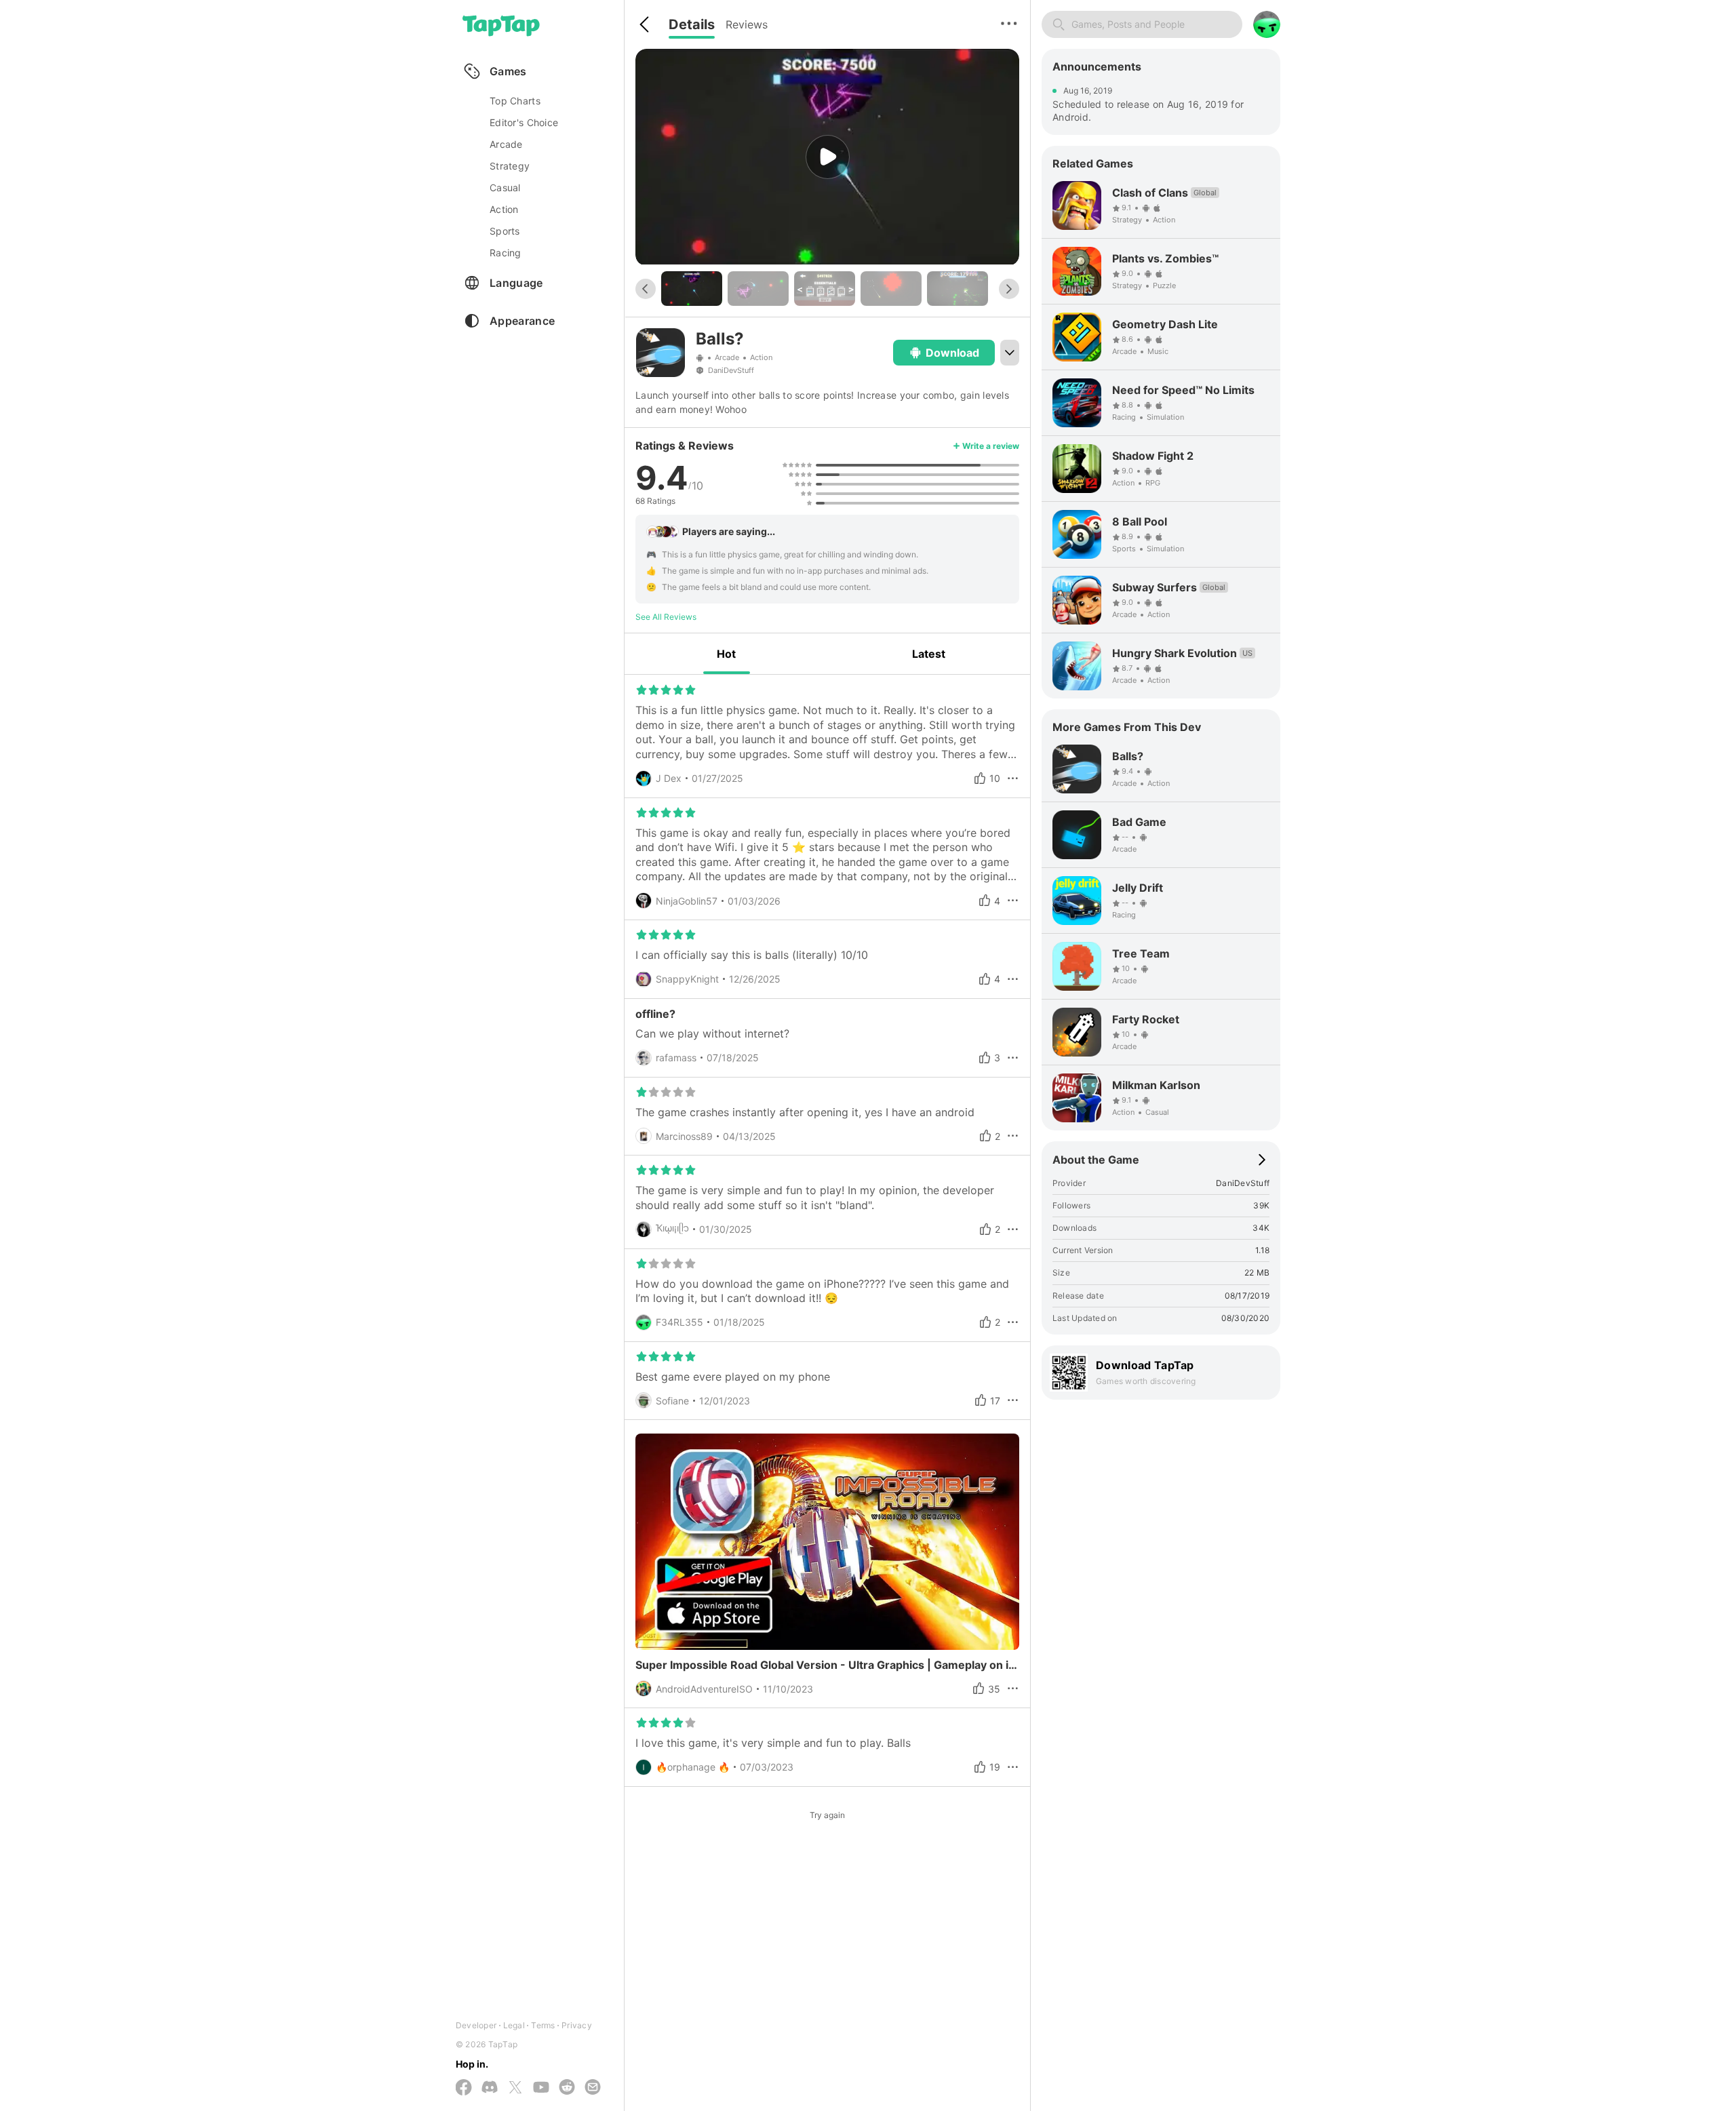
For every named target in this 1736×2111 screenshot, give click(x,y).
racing (506, 253)
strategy (510, 166)
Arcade (727, 357)
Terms (543, 2025)
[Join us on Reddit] (567, 2088)
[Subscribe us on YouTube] (541, 2088)
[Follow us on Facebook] (464, 2088)
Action (761, 357)
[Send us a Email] (593, 2088)
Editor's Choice (524, 122)
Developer (476, 2025)
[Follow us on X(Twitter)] (515, 2088)
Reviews (747, 24)
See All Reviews (666, 617)
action (504, 209)
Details (692, 24)
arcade (506, 144)
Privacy (577, 2025)
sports (505, 231)
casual (505, 188)
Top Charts (515, 101)
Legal (514, 2025)
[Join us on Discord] (490, 2088)
